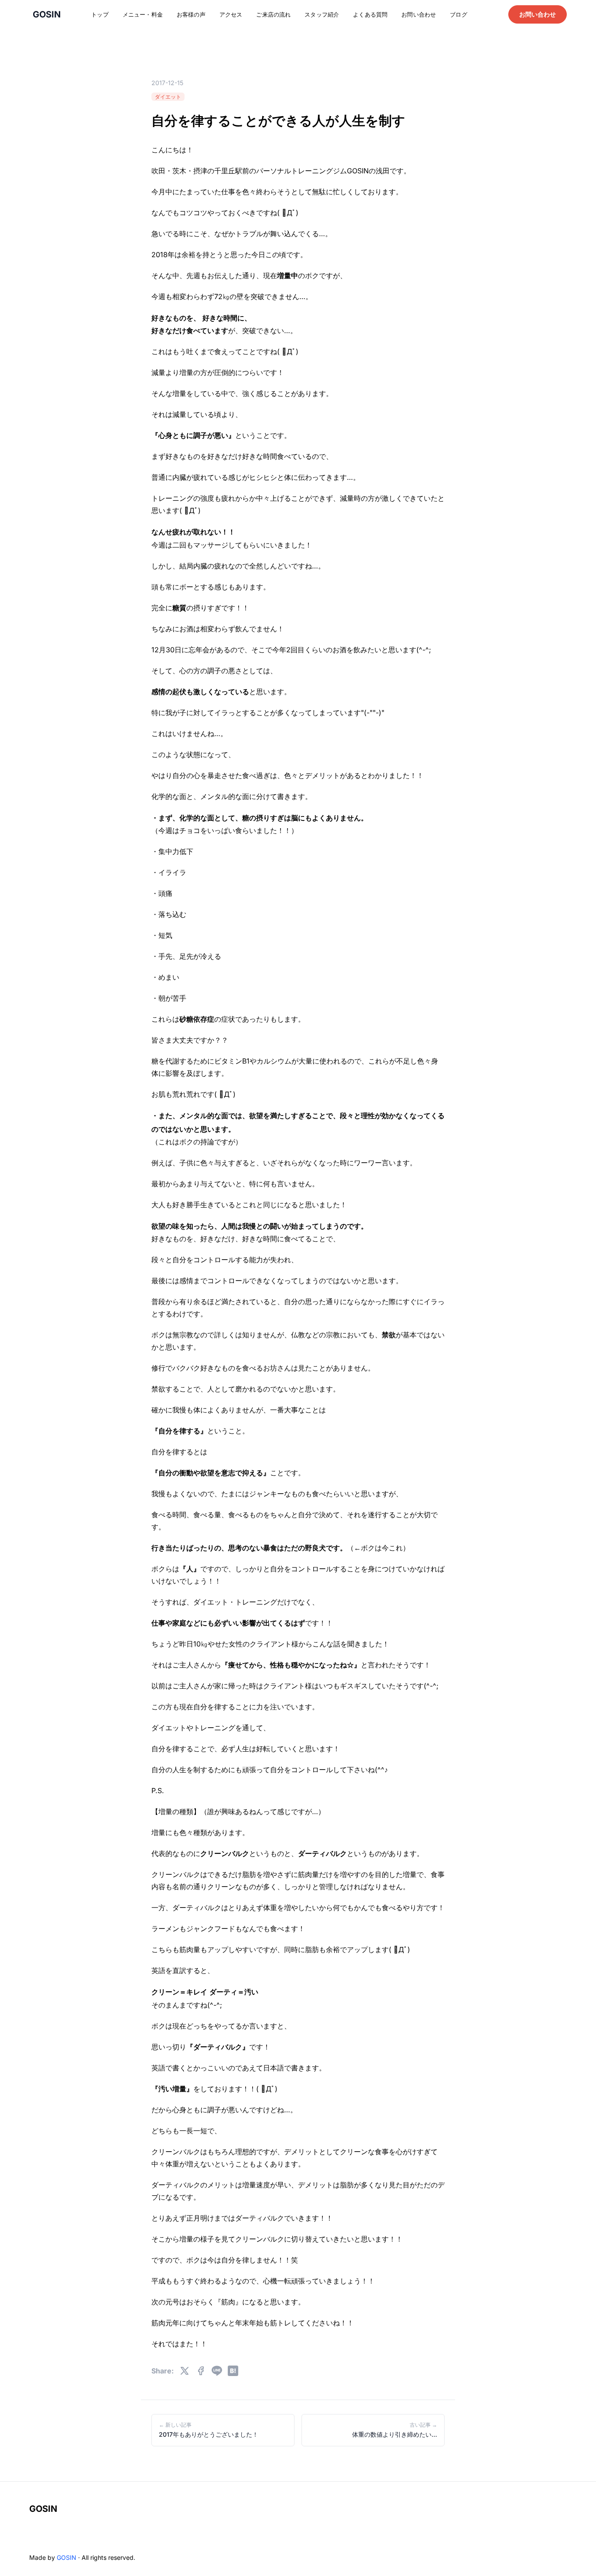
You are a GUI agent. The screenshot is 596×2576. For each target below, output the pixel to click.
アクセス (231, 14)
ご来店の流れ (273, 14)
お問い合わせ (419, 14)
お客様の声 (191, 14)
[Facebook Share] (201, 2371)
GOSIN (43, 2509)
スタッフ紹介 (322, 14)
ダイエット (168, 97)
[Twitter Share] (185, 2371)
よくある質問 (370, 14)
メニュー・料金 (143, 14)
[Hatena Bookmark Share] (233, 2371)
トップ (100, 14)
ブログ (458, 14)
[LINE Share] (217, 2371)
